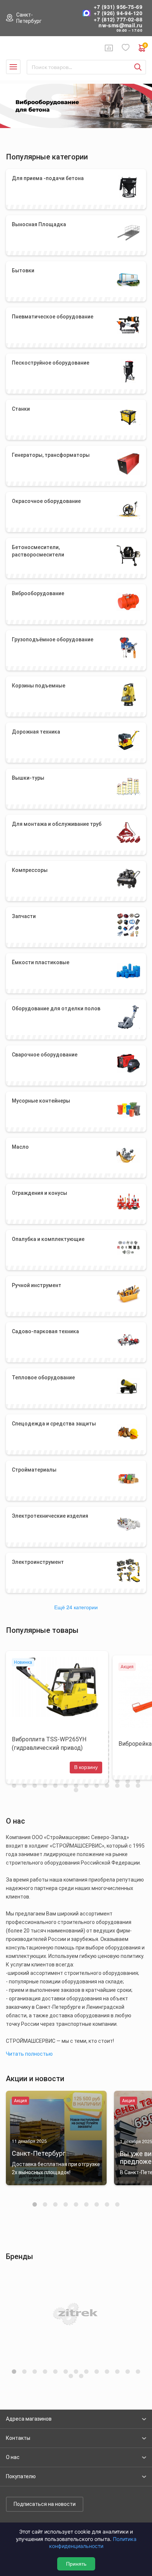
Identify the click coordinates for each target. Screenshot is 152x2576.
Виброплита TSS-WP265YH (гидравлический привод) (49, 1744)
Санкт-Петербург (29, 18)
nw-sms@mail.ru (120, 25)
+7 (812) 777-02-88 (118, 19)
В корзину (86, 1767)
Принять (76, 2564)
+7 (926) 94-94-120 (118, 13)
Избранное (126, 48)
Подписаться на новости (45, 2504)
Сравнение (109, 48)
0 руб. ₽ (145, 46)
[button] (35, 2204)
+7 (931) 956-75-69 (118, 7)
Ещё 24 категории (76, 1607)
